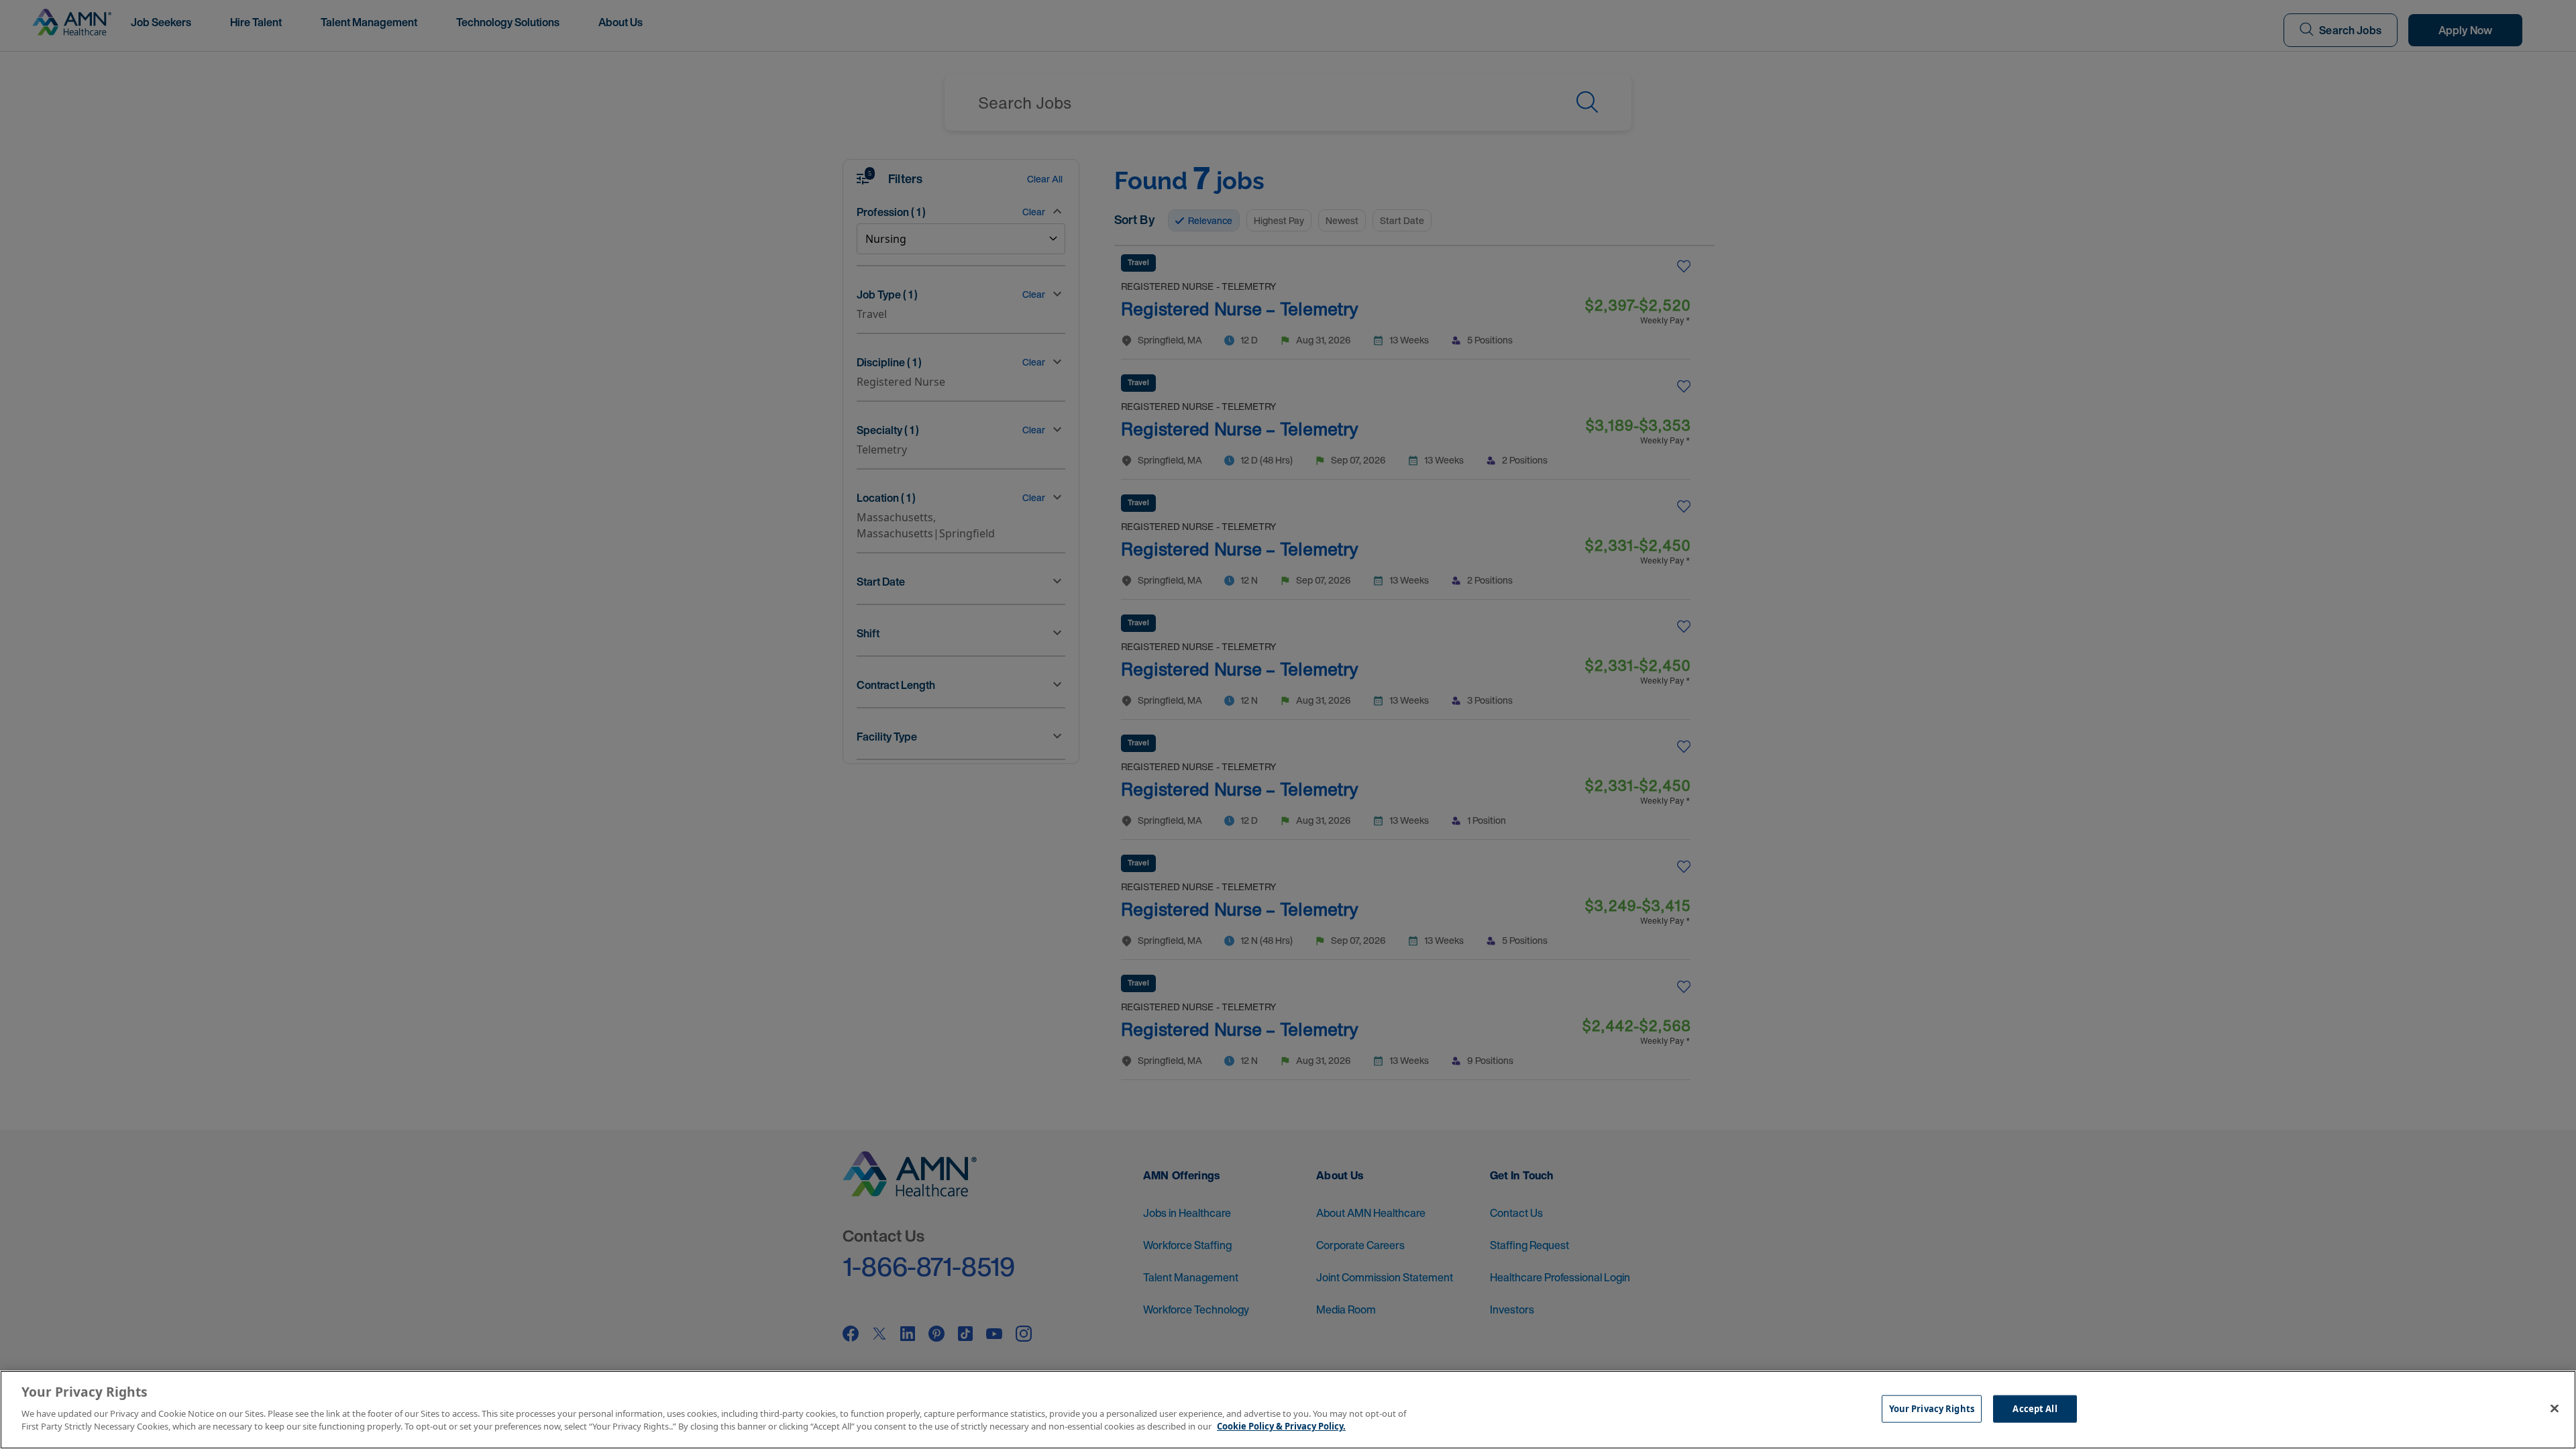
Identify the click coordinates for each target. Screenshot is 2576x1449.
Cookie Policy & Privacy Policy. (1281, 1426)
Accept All (2035, 1408)
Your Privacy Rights (1932, 1408)
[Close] (2555, 1408)
